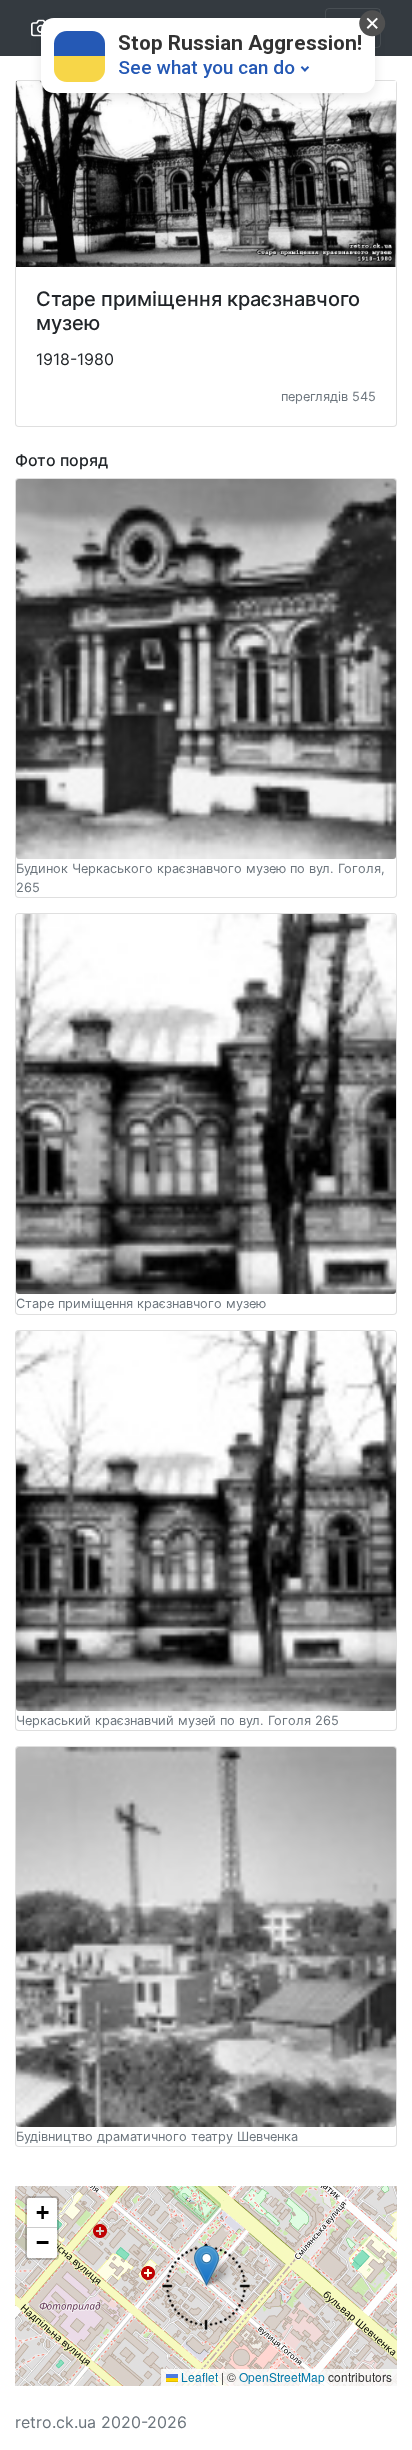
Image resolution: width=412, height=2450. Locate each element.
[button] (206, 2286)
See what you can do (206, 67)
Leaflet (198, 2376)
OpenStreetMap (282, 2376)
